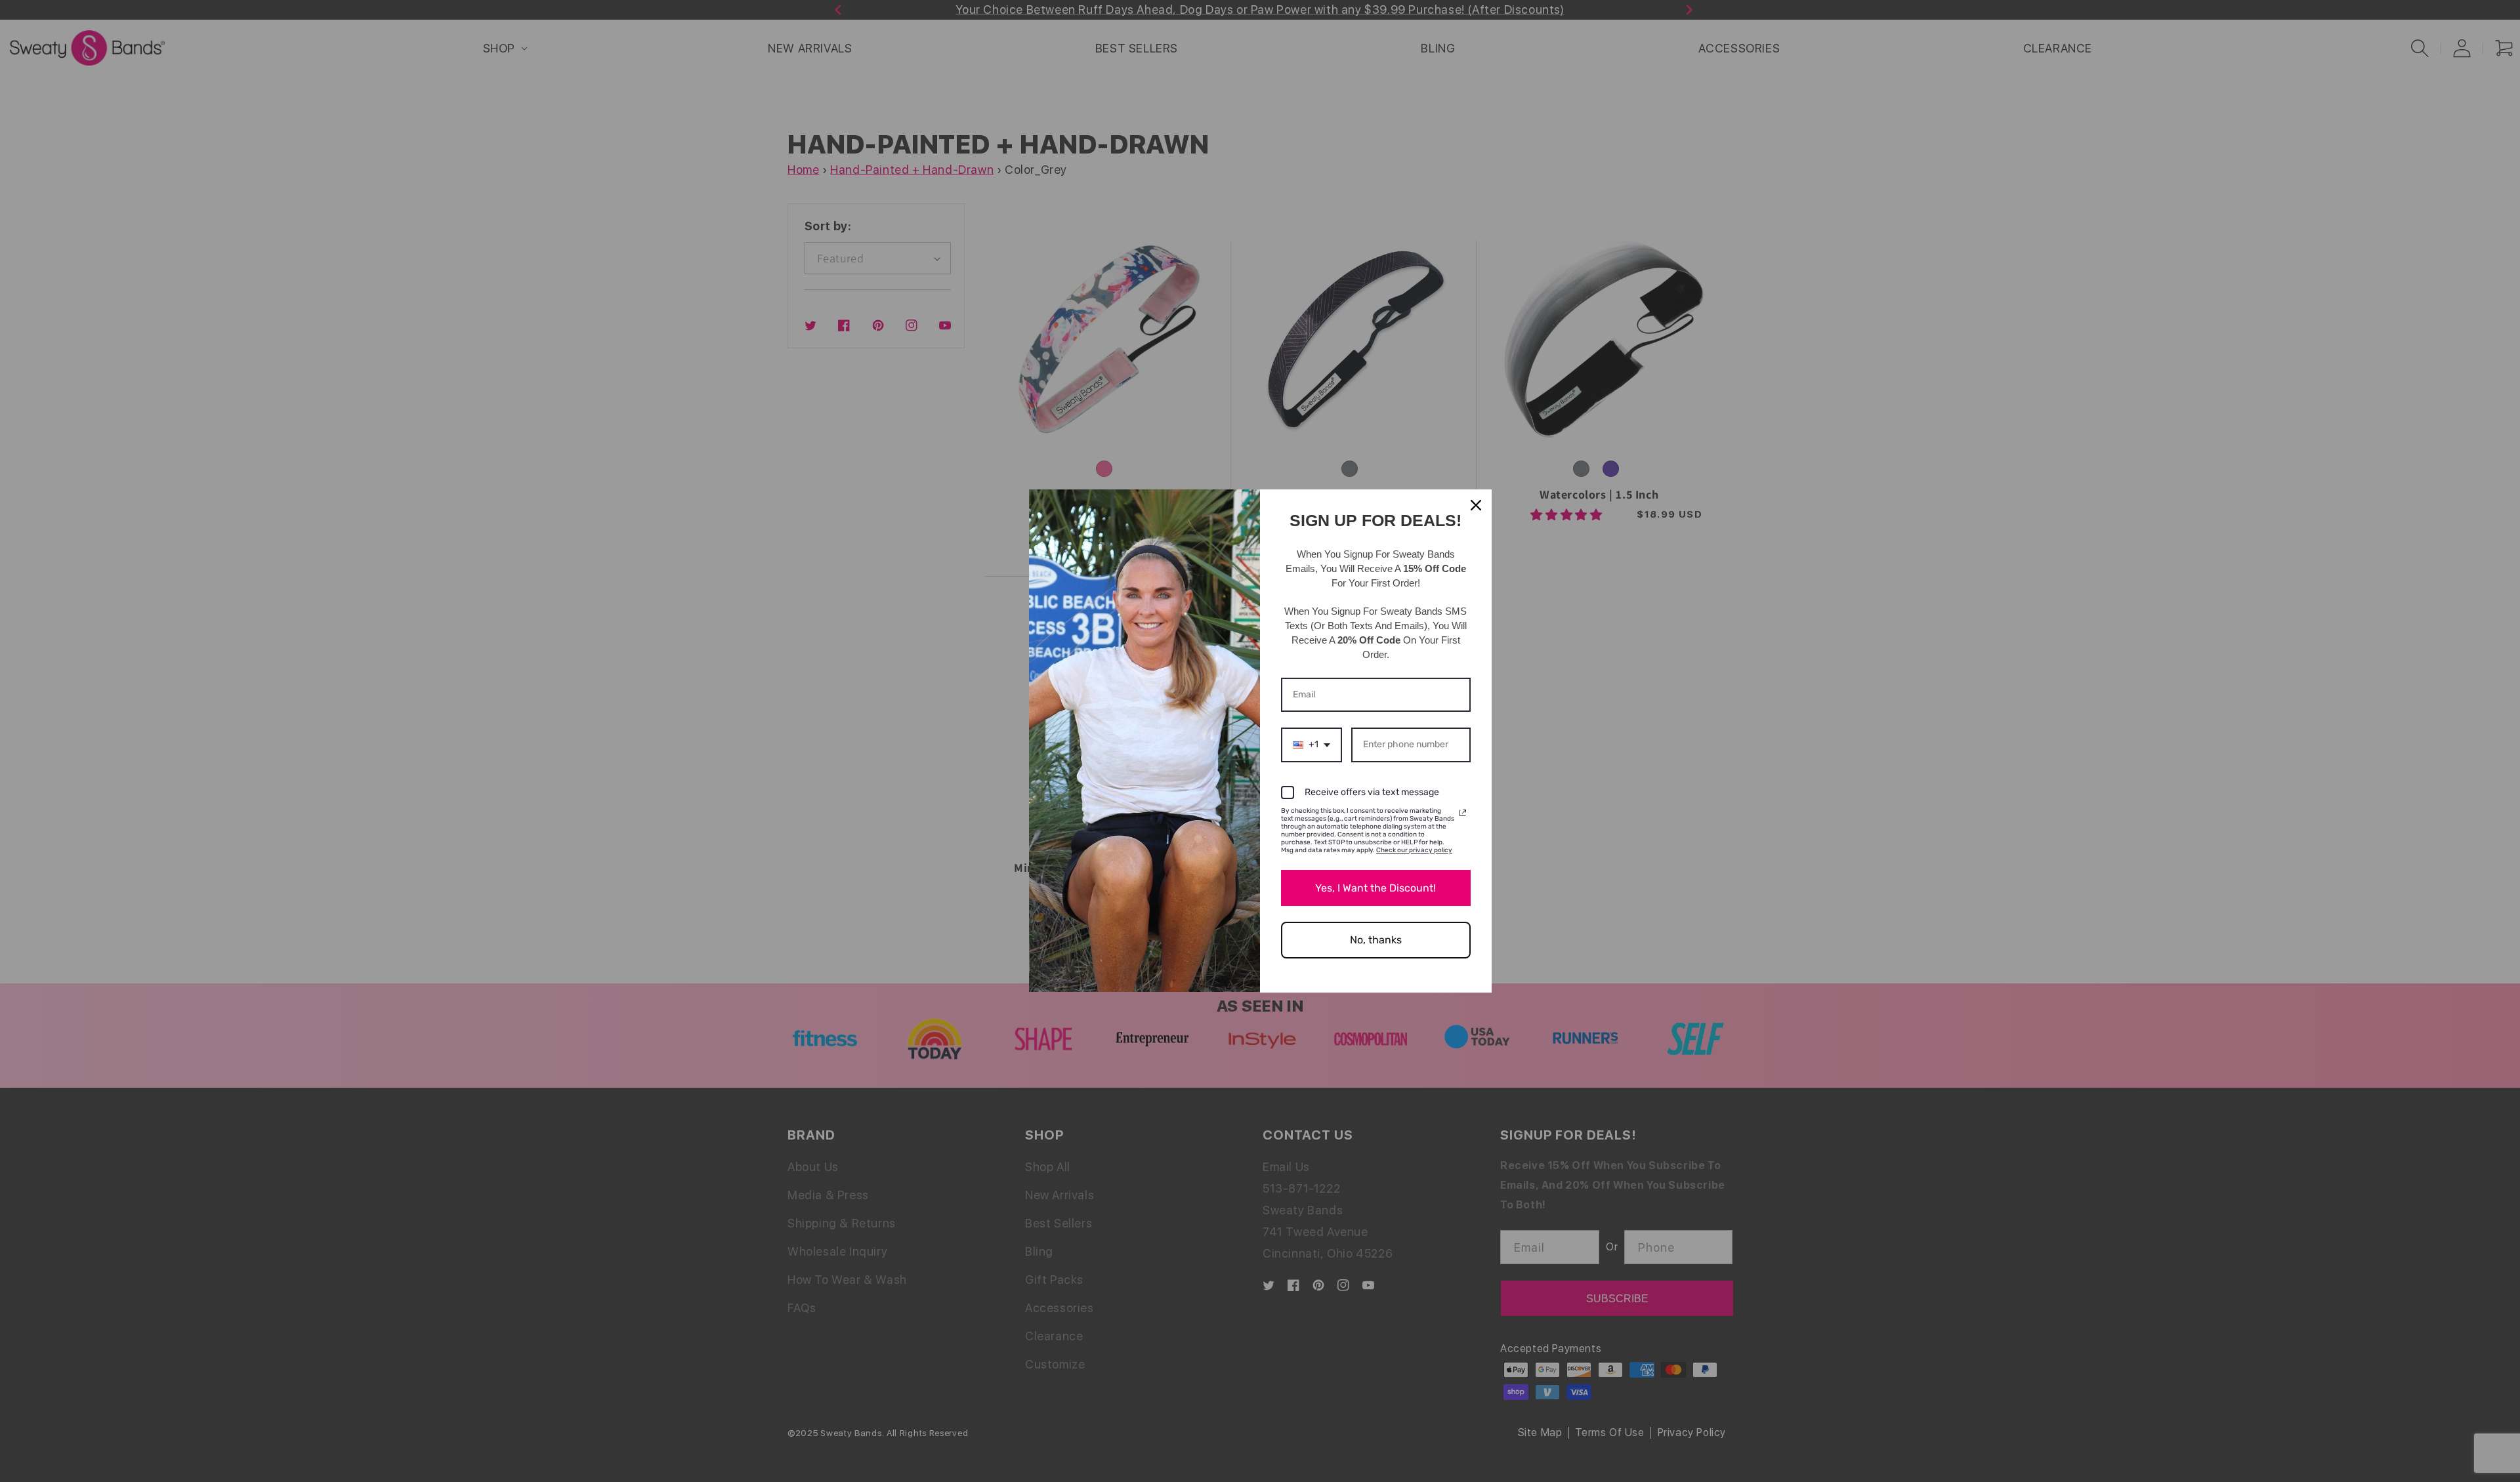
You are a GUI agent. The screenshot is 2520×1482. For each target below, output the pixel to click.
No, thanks (1376, 940)
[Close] (1476, 505)
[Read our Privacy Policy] (1463, 813)
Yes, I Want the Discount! (1375, 888)
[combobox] (1312, 745)
